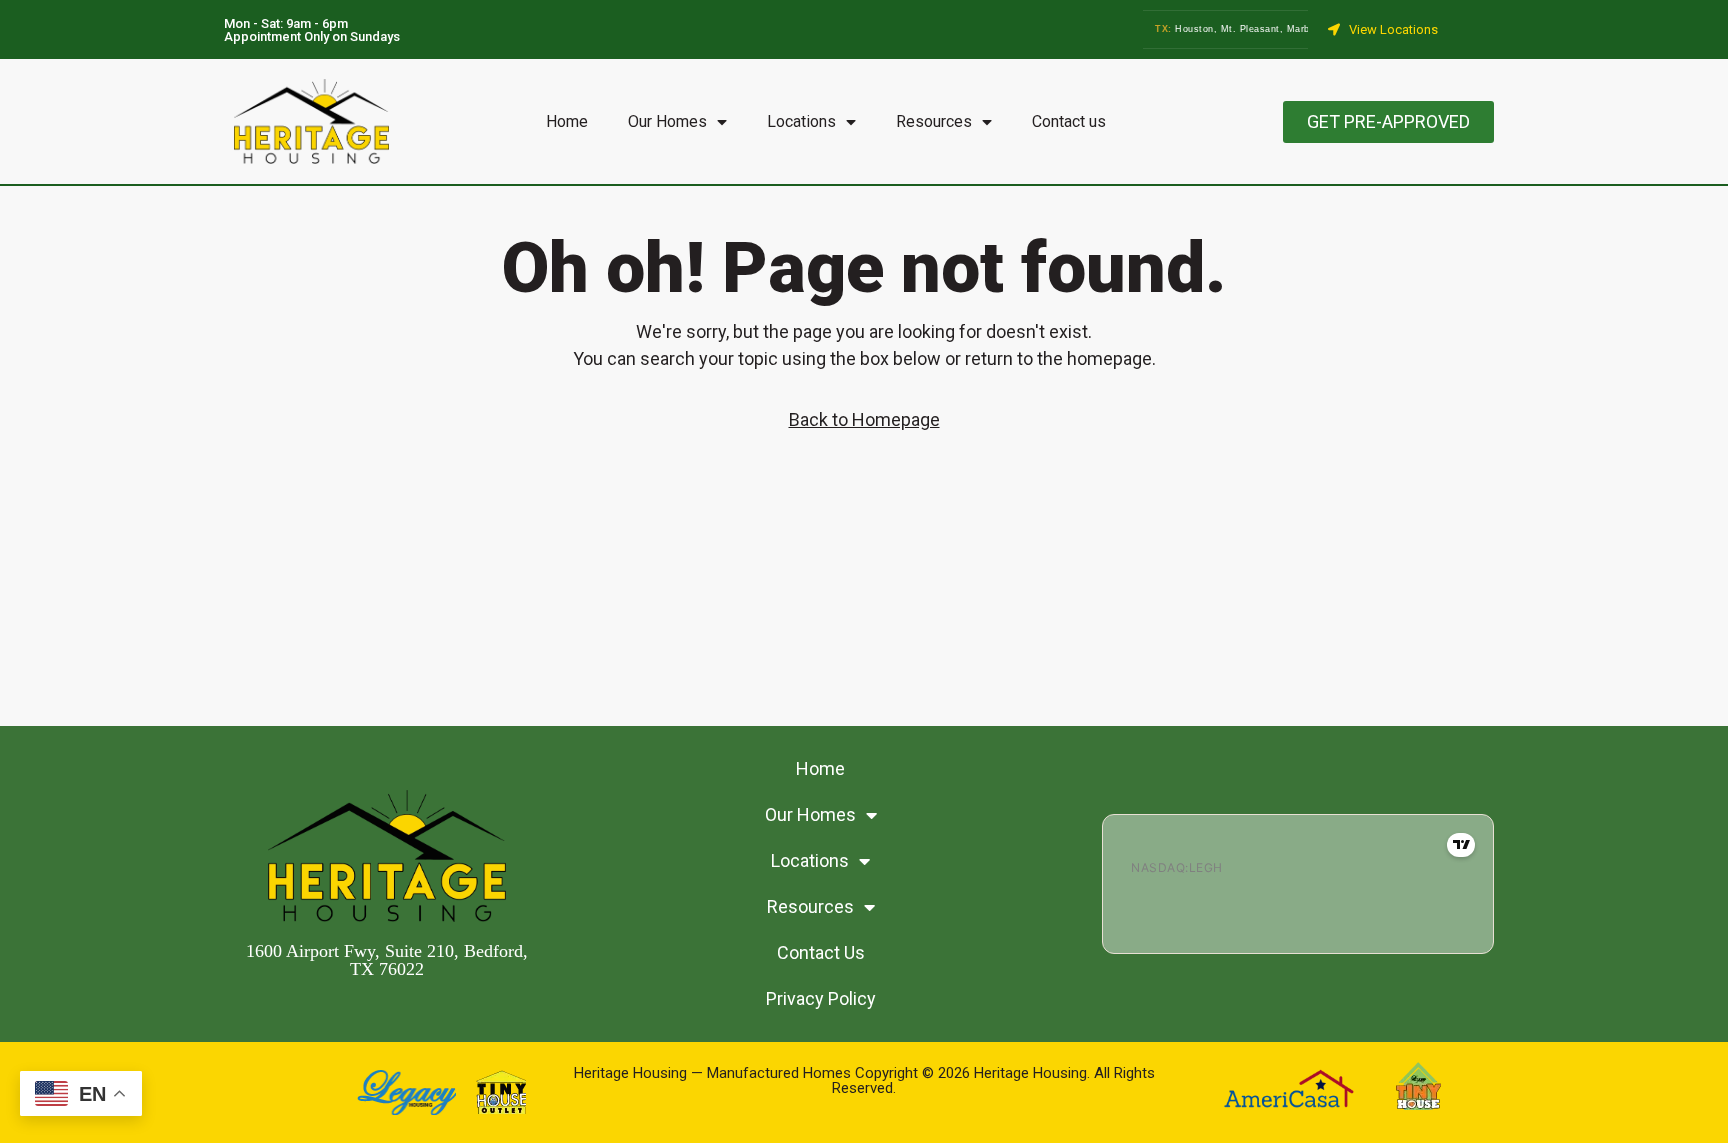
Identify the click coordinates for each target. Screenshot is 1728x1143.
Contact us (1069, 121)
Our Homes (667, 121)
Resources (934, 121)
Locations (801, 121)
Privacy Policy (821, 998)
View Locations (1393, 29)
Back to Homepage (864, 419)
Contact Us (821, 952)
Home (567, 121)
